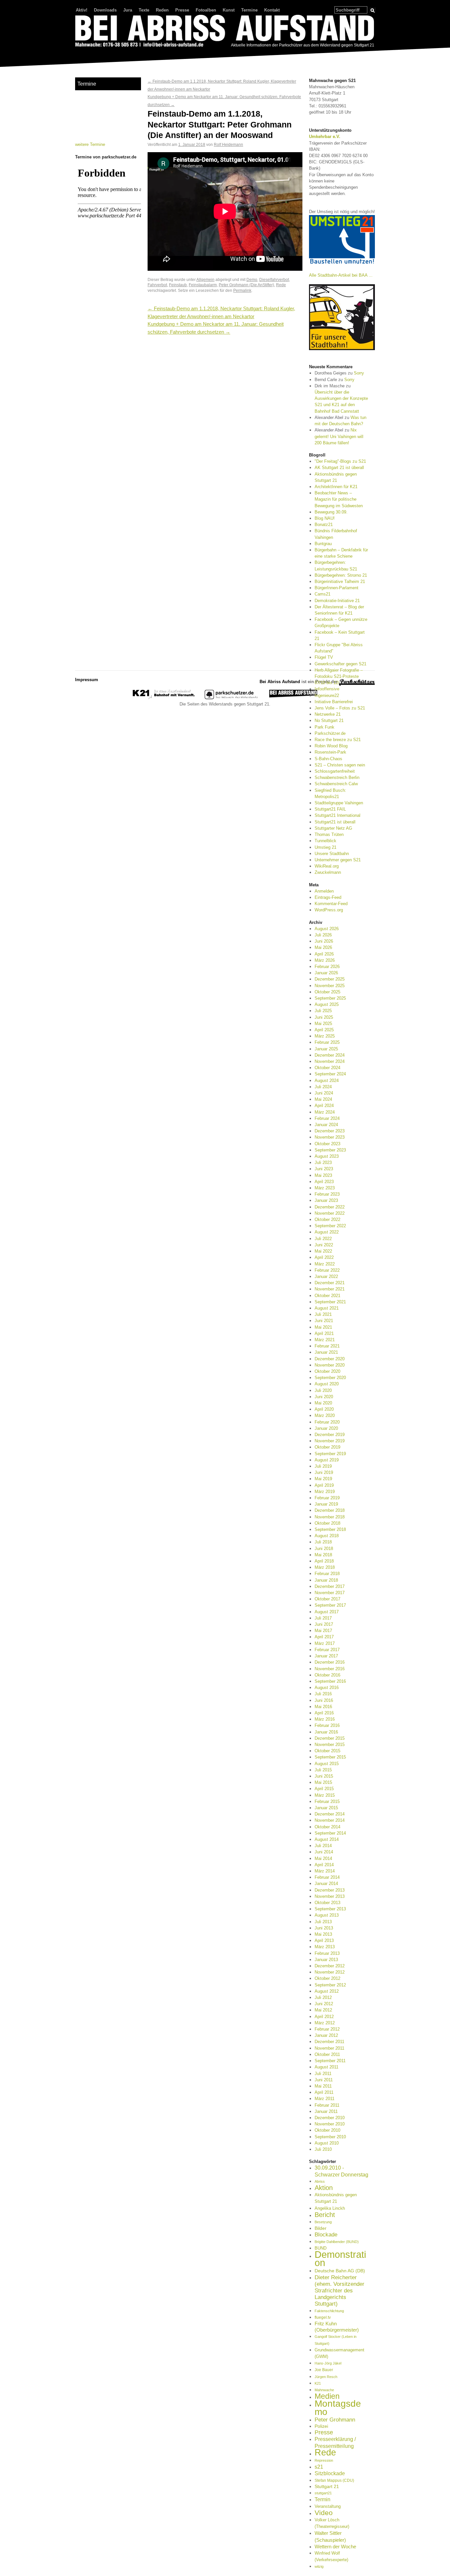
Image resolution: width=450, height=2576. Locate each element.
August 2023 (327, 1156)
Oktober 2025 (327, 992)
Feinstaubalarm (203, 285)
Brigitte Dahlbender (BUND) (337, 2242)
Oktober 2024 (327, 1068)
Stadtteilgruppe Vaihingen (339, 803)
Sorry (359, 373)
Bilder (321, 2228)
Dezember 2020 (330, 1359)
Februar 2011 (327, 2105)
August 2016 (327, 1688)
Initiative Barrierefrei (334, 702)
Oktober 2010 (327, 2130)
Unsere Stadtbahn (332, 854)
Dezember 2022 (330, 1207)
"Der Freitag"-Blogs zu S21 (340, 461)
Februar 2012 (327, 2029)
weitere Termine (90, 144)
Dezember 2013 (330, 1890)
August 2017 (327, 1612)
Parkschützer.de (330, 733)
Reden (162, 10)
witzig (319, 2566)
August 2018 (327, 1536)
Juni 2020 (324, 1397)
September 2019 (330, 1454)
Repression (324, 2460)
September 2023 (330, 1150)
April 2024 (324, 1106)
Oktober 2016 (327, 1675)
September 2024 (330, 1074)
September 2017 (330, 1605)
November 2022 (330, 1213)
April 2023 (324, 1182)
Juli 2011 (323, 2074)
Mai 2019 (323, 1479)
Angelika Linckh (330, 2208)
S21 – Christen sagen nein (340, 765)
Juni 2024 (324, 1093)
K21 (318, 2383)
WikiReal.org (327, 866)
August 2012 (327, 1991)
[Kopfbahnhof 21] (164, 698)
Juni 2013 (324, 1928)
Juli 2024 (323, 1087)
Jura (128, 10)
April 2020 (324, 1409)
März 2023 (325, 1188)
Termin (323, 2499)
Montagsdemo (338, 2407)
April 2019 (324, 1485)
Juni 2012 (324, 2004)
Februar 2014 (327, 1877)
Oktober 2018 (327, 1523)
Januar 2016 (326, 1732)
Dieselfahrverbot (274, 279)
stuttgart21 (323, 2493)
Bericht (325, 2215)
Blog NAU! (325, 518)
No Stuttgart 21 (329, 720)
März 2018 (325, 1567)
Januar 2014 (326, 1884)
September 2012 (330, 1985)
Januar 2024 (326, 1125)
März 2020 (325, 1415)
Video (324, 2513)
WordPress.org (329, 910)
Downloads (105, 10)
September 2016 (330, 1681)
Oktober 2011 (327, 2054)
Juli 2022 (323, 1239)
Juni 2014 (324, 1852)
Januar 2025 (326, 1049)
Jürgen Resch (326, 2377)
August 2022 (327, 1232)
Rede (281, 285)
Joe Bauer (324, 2370)
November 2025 (330, 986)
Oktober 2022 (327, 1219)
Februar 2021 (327, 1346)
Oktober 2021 (327, 1296)
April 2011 (324, 2092)
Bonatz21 (324, 525)
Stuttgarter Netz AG (333, 828)
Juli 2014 (323, 1846)
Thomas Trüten (329, 834)
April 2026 (324, 954)
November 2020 (330, 1365)
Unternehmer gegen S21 (338, 860)
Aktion (324, 2188)
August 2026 (327, 929)
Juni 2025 (324, 1017)
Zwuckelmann (328, 872)
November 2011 (329, 2048)
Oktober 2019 (327, 1447)
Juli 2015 (323, 1770)
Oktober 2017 (327, 1599)
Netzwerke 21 (328, 714)
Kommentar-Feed (331, 904)
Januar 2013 (326, 1960)
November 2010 (330, 2124)
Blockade (326, 2235)
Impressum (87, 680)
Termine (249, 10)
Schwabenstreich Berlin (337, 777)
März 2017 (325, 1643)
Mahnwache (324, 2390)
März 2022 (325, 1264)
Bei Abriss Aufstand (100, 54)
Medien (327, 2396)
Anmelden (324, 891)
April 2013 (324, 1940)
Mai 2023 (323, 1175)
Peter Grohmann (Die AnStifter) (246, 285)
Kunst (229, 10)
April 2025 (324, 1030)
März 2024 (325, 1112)
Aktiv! (82, 10)
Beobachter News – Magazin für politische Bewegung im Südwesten (339, 499)
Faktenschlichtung (329, 2311)
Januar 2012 (326, 2035)
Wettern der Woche (335, 2547)
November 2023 (330, 1137)
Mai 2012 (323, 2010)
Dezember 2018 (330, 1510)
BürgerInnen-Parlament (337, 588)
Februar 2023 (327, 1194)
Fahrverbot (157, 285)
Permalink (242, 290)
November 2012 (330, 1972)
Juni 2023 (324, 1169)
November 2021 (330, 1289)
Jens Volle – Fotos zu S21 (340, 708)
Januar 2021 (326, 1352)
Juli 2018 (323, 1542)
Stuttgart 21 (327, 2486)
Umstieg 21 (325, 847)
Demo (252, 279)
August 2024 (327, 1080)
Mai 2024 (323, 1099)
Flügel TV (324, 657)
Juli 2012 (323, 1997)
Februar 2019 (327, 1498)
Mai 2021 (323, 1327)
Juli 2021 (323, 1314)
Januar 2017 (326, 1656)
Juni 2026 (324, 941)
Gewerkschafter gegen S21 (340, 664)
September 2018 (330, 1529)
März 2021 (325, 1340)
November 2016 (330, 1669)
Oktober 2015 (327, 1751)
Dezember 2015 (330, 1738)
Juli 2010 (323, 2149)
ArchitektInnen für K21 (336, 487)
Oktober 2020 (327, 1371)
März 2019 (325, 1492)
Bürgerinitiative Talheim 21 (340, 582)
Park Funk (324, 727)
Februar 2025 (327, 1042)
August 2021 (327, 1308)
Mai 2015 (323, 1782)
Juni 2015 (324, 1776)
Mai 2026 (323, 947)
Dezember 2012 (330, 1966)
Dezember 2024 (330, 1055)
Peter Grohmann (335, 2420)
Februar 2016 (327, 1725)
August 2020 (327, 1384)
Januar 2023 (326, 1200)
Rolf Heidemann (228, 144)
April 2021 (324, 1333)
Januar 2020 (326, 1428)
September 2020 (330, 1378)
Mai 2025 (323, 1024)
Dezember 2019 (330, 1435)
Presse (182, 10)
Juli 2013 (323, 1922)
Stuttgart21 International (337, 815)
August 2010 (327, 2143)
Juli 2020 (323, 1390)
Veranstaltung (328, 2506)
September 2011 (330, 2061)
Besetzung (323, 2222)
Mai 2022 (323, 1251)
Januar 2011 (326, 2111)
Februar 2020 (327, 1422)
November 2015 (330, 1745)
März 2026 (325, 960)
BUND (321, 2248)
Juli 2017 (323, 1618)
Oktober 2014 (327, 1827)
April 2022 (324, 1257)
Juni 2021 (324, 1321)
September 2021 (330, 1302)
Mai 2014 (323, 1858)
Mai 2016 (323, 1707)
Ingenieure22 (327, 695)
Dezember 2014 (330, 1814)
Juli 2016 (323, 1694)
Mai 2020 (323, 1403)
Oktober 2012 (327, 1978)
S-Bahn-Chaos (328, 759)
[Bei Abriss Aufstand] (225, 32)
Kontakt (272, 10)
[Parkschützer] (232, 698)
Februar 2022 (327, 1270)
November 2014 (330, 1820)
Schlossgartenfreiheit (335, 771)
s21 (319, 2467)
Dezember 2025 (330, 979)
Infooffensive (327, 689)
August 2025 (327, 1004)
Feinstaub (178, 285)
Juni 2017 (324, 1624)
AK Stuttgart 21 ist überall (339, 468)
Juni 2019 (324, 1472)
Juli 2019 (323, 1466)
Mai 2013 (323, 1934)
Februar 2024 (327, 1118)
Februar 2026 (327, 967)
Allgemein (205, 279)
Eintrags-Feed (328, 897)
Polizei (321, 2426)
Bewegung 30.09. (331, 512)
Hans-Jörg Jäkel (328, 2363)
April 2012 (324, 2017)
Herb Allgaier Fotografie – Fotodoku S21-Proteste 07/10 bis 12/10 (339, 676)
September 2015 (330, 1757)
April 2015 (324, 1789)
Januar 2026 (326, 973)
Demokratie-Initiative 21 (337, 601)
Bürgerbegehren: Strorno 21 (341, 575)
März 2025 (325, 1036)
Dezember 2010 (330, 2118)
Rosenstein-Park (330, 752)
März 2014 (325, 1871)
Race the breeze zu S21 (338, 740)
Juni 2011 (324, 2080)
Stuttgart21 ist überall (335, 822)
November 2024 (330, 1061)
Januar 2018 (326, 1580)
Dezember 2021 (330, 1283)
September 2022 (330, 1226)
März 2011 (324, 2099)
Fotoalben (206, 10)
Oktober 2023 (327, 1144)
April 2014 (324, 1865)
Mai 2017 (323, 1631)
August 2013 (327, 1915)
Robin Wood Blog (331, 746)
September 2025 (330, 998)
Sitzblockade (330, 2473)
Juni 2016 (324, 1700)
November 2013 (330, 1896)
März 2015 (325, 1795)
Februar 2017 (327, 1650)
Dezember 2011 (329, 2042)
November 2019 (330, 1441)
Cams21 (323, 594)
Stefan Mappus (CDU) (334, 2480)
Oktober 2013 (327, 1903)
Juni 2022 (324, 1245)
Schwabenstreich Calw (336, 784)
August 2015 (327, 1764)
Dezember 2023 (330, 1131)
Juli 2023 (323, 1163)
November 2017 (330, 1593)
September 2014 (330, 1833)
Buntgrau (323, 544)
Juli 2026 (323, 935)
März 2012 (325, 2023)
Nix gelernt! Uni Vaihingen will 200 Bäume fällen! (339, 436)
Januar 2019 (326, 1504)
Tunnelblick (325, 841)
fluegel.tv (323, 2317)
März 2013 (325, 1947)
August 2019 (327, 1460)
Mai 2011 (323, 2086)
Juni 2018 (324, 1549)
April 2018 (324, 1561)
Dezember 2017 (330, 1586)
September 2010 (330, 2137)
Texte (144, 10)
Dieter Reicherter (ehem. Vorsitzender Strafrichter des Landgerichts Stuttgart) (339, 2291)
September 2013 (330, 1909)
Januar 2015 (326, 1808)
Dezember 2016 (330, 1662)
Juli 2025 (323, 1011)
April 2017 (324, 1637)
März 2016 (325, 1719)
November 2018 (330, 1517)
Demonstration (340, 2258)
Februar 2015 (327, 1801)
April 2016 (324, 1713)
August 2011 (326, 2067)
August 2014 (327, 1839)
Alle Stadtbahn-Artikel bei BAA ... (341, 275)
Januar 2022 (326, 1276)
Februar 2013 (327, 1953)
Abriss (320, 2181)
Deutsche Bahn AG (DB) (340, 2271)
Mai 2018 (323, 1555)
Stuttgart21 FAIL (330, 809)
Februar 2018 (327, 1574)
